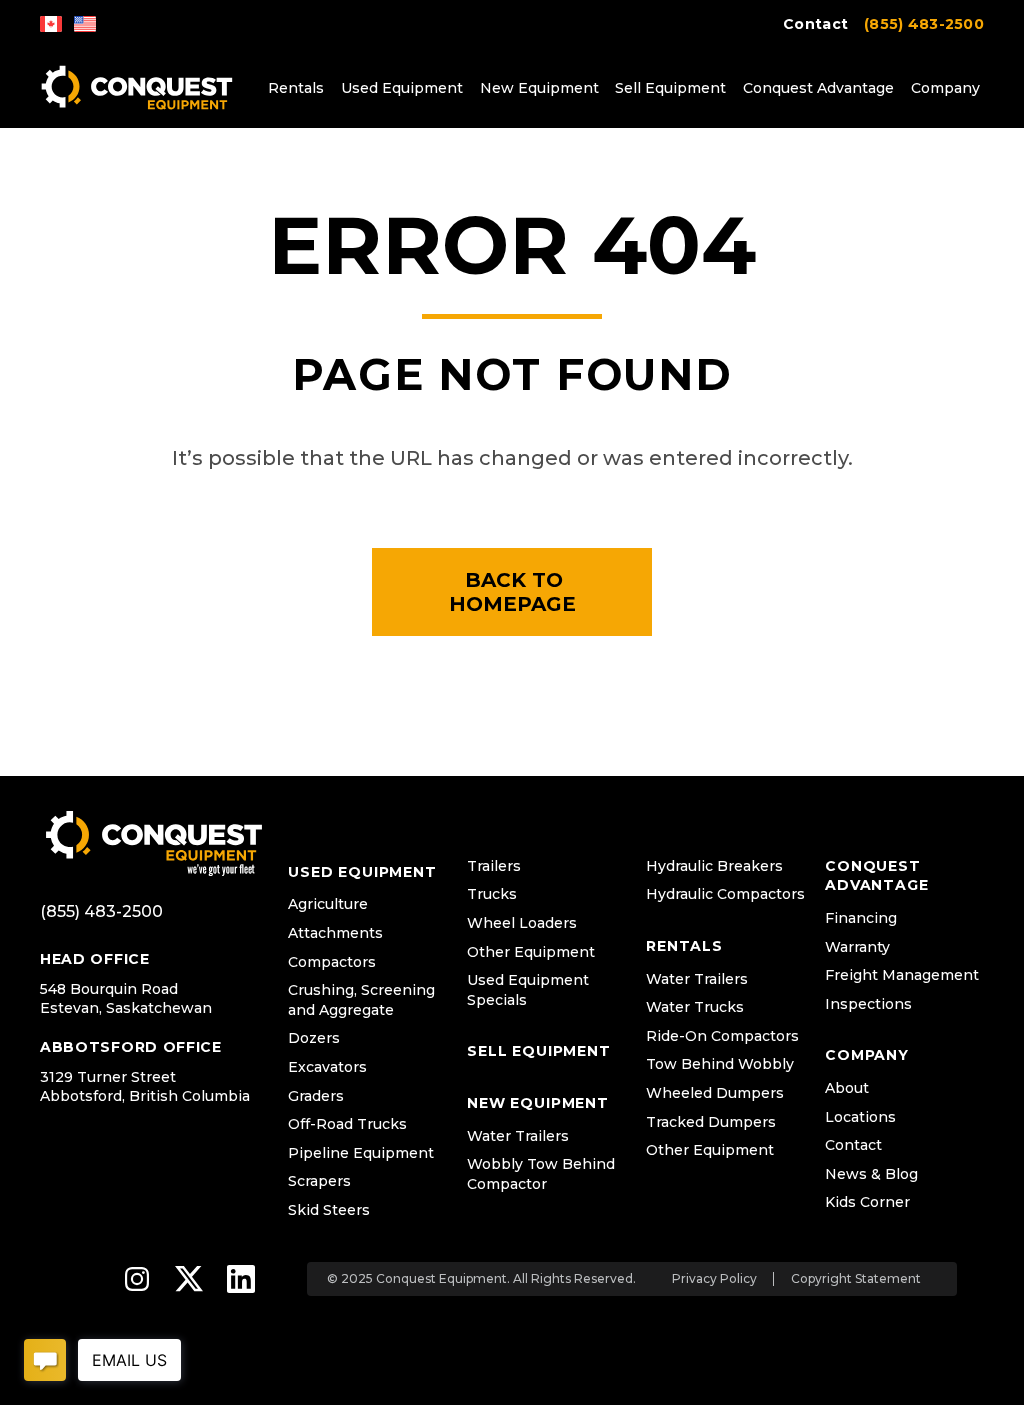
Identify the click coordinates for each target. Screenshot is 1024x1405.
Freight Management (902, 975)
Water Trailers (518, 1136)
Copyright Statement (856, 1279)
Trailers (494, 866)
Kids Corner (867, 1202)
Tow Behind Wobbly (720, 1064)
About (847, 1088)
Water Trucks (695, 1007)
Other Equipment (531, 952)
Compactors (332, 962)
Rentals (296, 88)
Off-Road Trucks (347, 1124)
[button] (512, 592)
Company (945, 88)
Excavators (327, 1067)
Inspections (868, 1004)
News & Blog (871, 1174)
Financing (861, 918)
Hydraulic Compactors (725, 894)
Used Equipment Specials (528, 990)
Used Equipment (402, 88)
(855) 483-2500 (924, 24)
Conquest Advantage (818, 88)
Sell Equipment (670, 88)
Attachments (335, 933)
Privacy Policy (714, 1279)
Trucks (492, 894)
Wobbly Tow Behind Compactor (541, 1174)
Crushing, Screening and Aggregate (361, 1000)
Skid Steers (329, 1210)
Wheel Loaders (522, 923)
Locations (860, 1117)
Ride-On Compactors (722, 1036)
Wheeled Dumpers (715, 1093)
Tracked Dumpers (711, 1122)
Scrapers (319, 1181)
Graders (316, 1096)
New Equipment (539, 88)
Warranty (857, 947)
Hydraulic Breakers (714, 866)
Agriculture (328, 904)
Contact (815, 24)
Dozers (314, 1038)
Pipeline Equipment (361, 1153)
